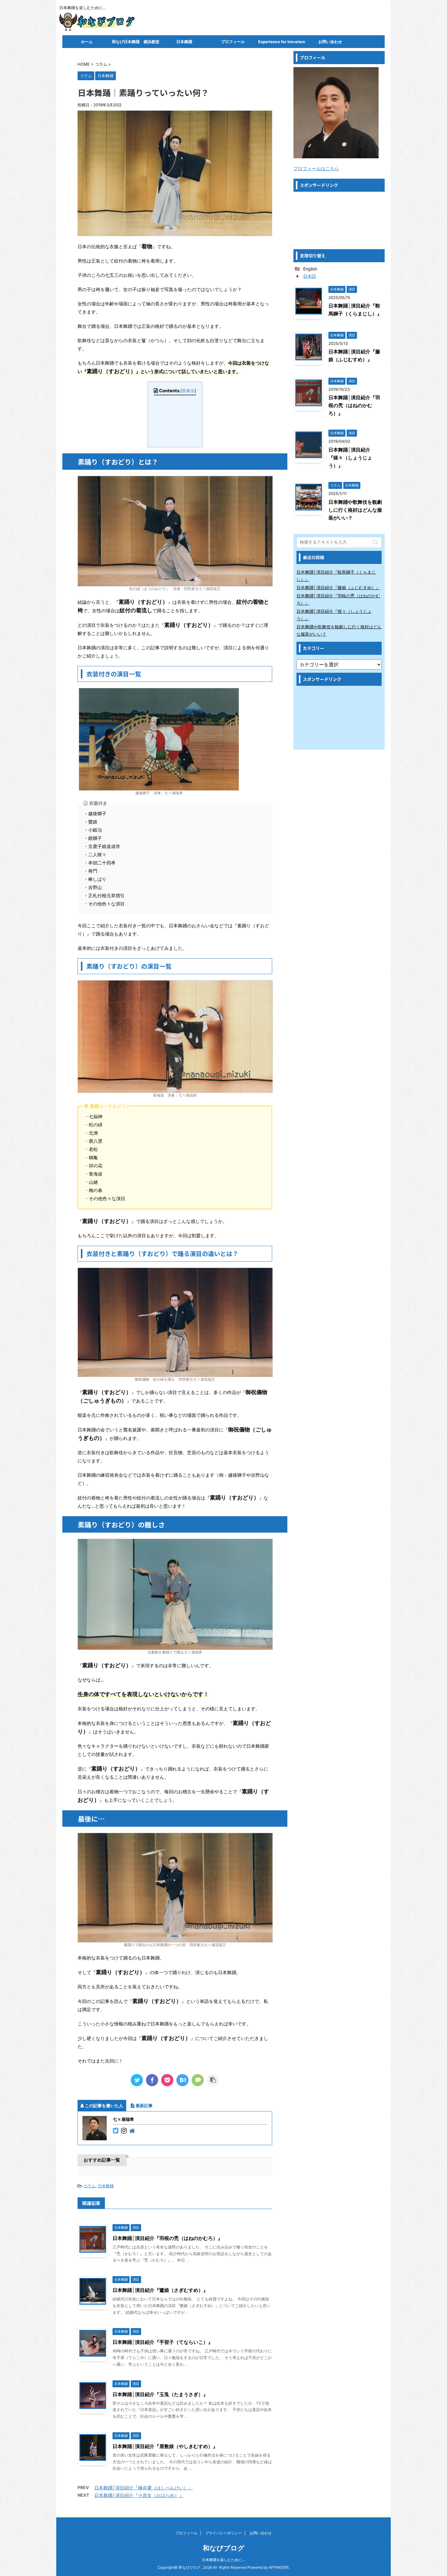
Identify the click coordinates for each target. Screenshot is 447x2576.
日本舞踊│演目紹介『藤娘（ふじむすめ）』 (338, 587)
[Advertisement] (339, 220)
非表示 (188, 391)
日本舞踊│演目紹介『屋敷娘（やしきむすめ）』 (165, 2446)
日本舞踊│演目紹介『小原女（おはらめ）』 (139, 2495)
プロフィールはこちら (316, 168)
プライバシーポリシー (223, 2533)
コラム (90, 2186)
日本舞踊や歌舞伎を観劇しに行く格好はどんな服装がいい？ (355, 510)
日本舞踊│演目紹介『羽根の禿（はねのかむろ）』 (168, 2238)
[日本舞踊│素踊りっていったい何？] (182, 2080)
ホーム (87, 42)
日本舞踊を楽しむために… (223, 2560)
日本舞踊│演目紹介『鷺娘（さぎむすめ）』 (160, 2290)
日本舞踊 (184, 42)
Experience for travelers (282, 42)
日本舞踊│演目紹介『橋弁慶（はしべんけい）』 (144, 2488)
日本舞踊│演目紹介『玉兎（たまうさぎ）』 (160, 2394)
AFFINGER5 (279, 2567)
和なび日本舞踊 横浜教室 (136, 42)
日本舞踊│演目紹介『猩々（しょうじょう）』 (350, 458)
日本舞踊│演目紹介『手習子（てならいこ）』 (163, 2342)
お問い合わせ (330, 42)
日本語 (310, 276)
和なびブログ (224, 2548)
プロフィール (233, 42)
